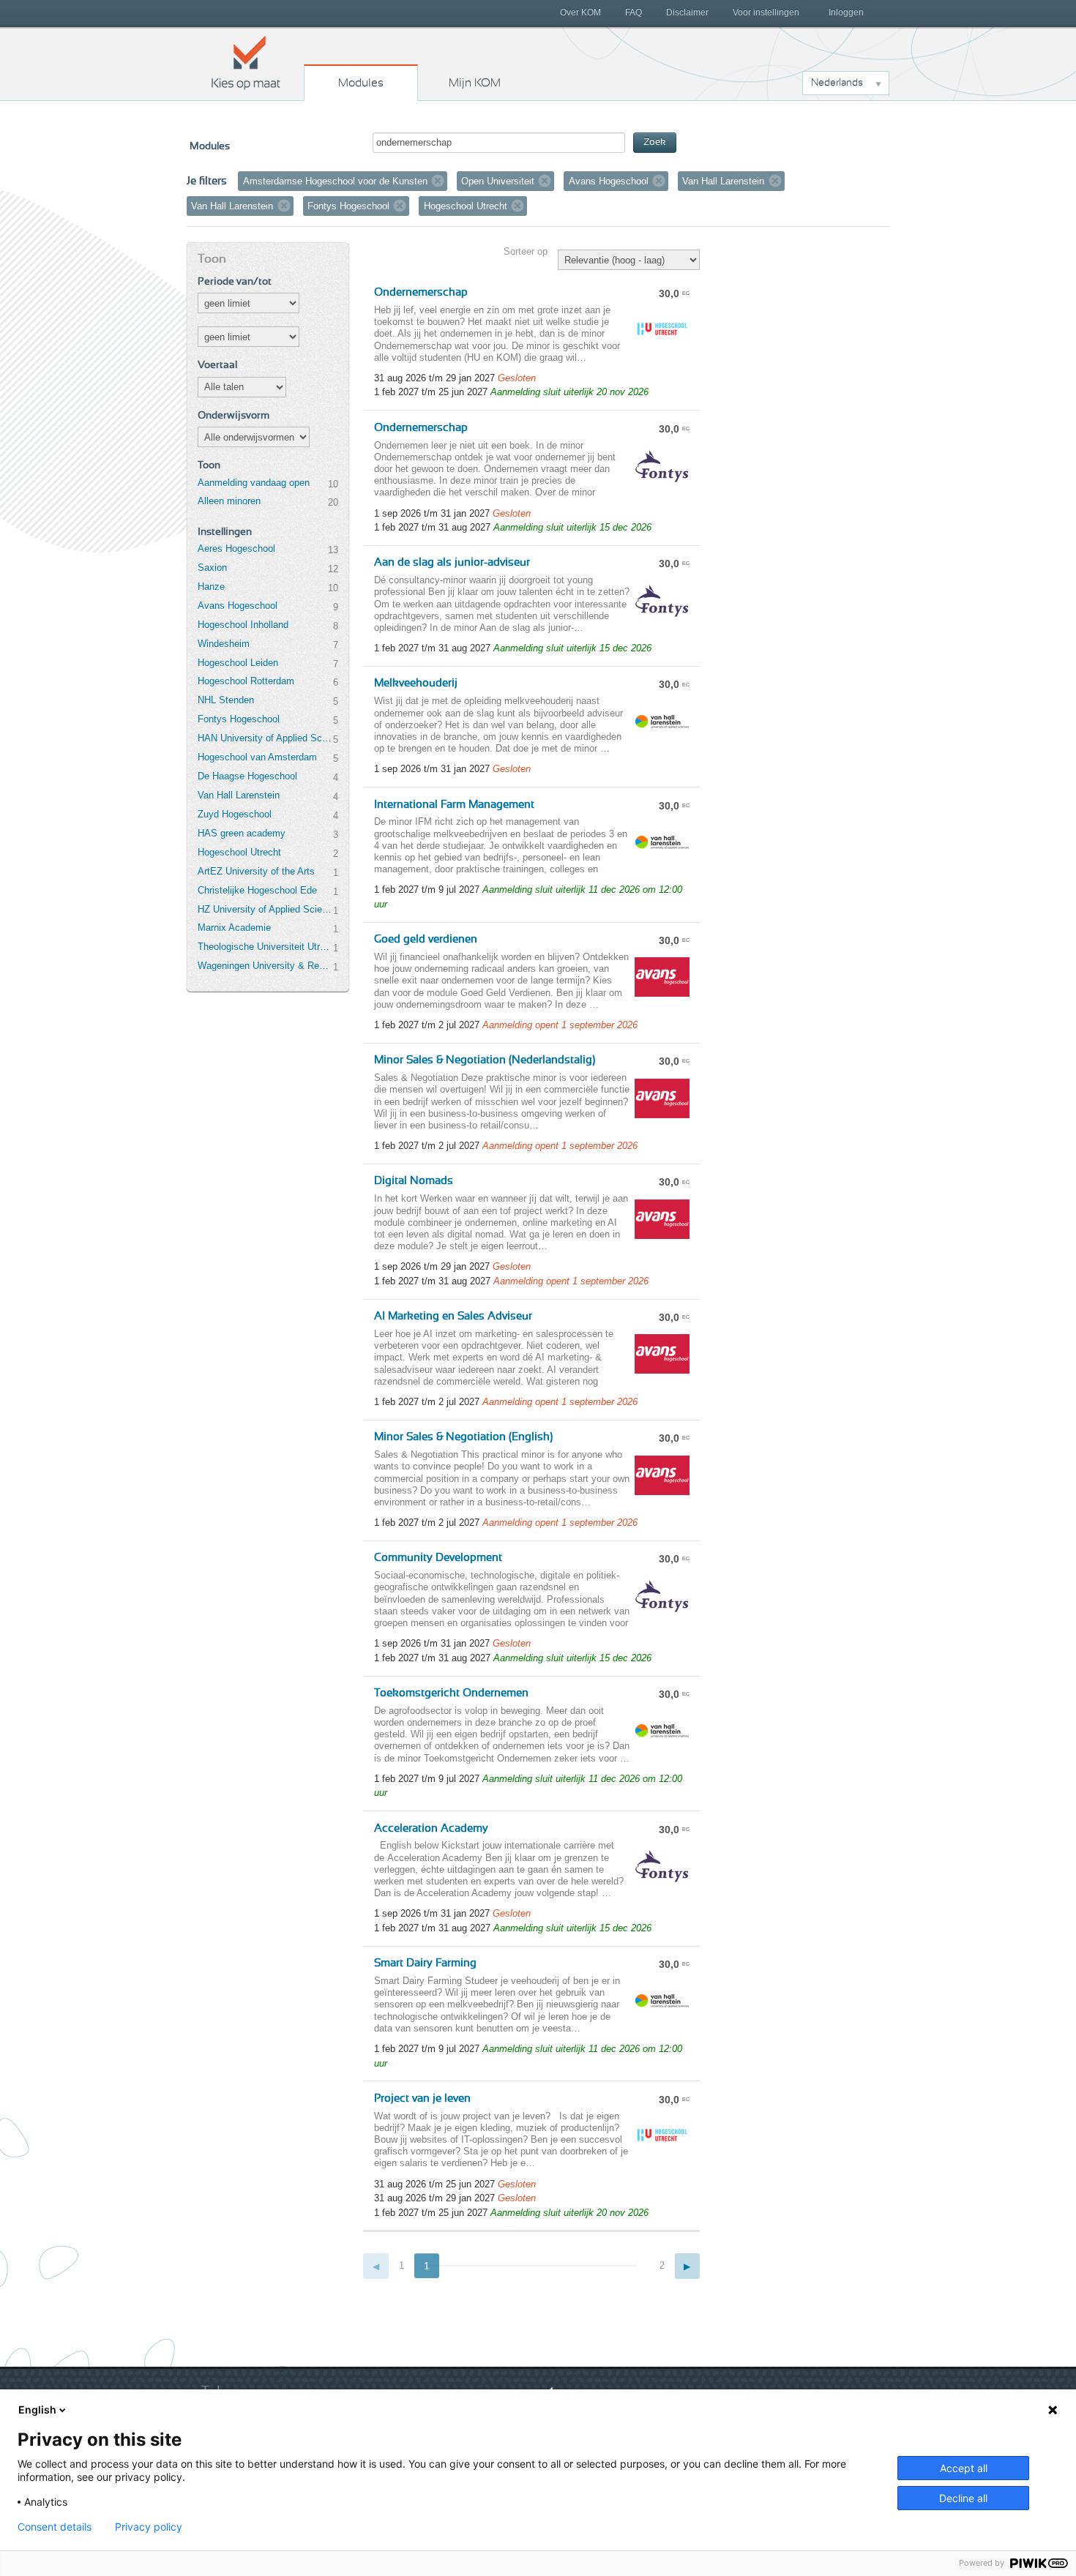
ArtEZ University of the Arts (256, 871)
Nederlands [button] (837, 83)
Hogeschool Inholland (243, 625)
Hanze (211, 587)
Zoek (655, 142)
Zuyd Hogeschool (235, 814)
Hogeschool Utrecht (239, 852)
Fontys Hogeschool (239, 719)
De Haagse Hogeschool (247, 776)
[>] (688, 2266)
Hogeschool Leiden (238, 663)
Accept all (964, 2468)
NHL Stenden (226, 700)
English (37, 2410)
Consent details (55, 2527)
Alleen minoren (229, 501)
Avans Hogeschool (238, 606)
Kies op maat (246, 62)
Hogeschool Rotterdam (246, 681)
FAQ (634, 12)
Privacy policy (149, 2527)
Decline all (963, 2498)
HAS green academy (242, 833)
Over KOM (580, 12)
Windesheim (224, 644)
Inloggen (846, 12)
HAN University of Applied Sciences (265, 738)
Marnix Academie (234, 928)
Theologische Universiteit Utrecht (265, 947)
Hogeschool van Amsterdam (257, 757)
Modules (361, 83)
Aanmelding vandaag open (254, 483)
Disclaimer (687, 12)
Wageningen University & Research (265, 966)
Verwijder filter (438, 181)
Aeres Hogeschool (236, 548)
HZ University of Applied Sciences (265, 909)
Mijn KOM (475, 83)
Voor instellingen (766, 12)
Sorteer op (526, 251)
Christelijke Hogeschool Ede (257, 890)
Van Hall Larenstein (239, 795)
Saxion (212, 568)
